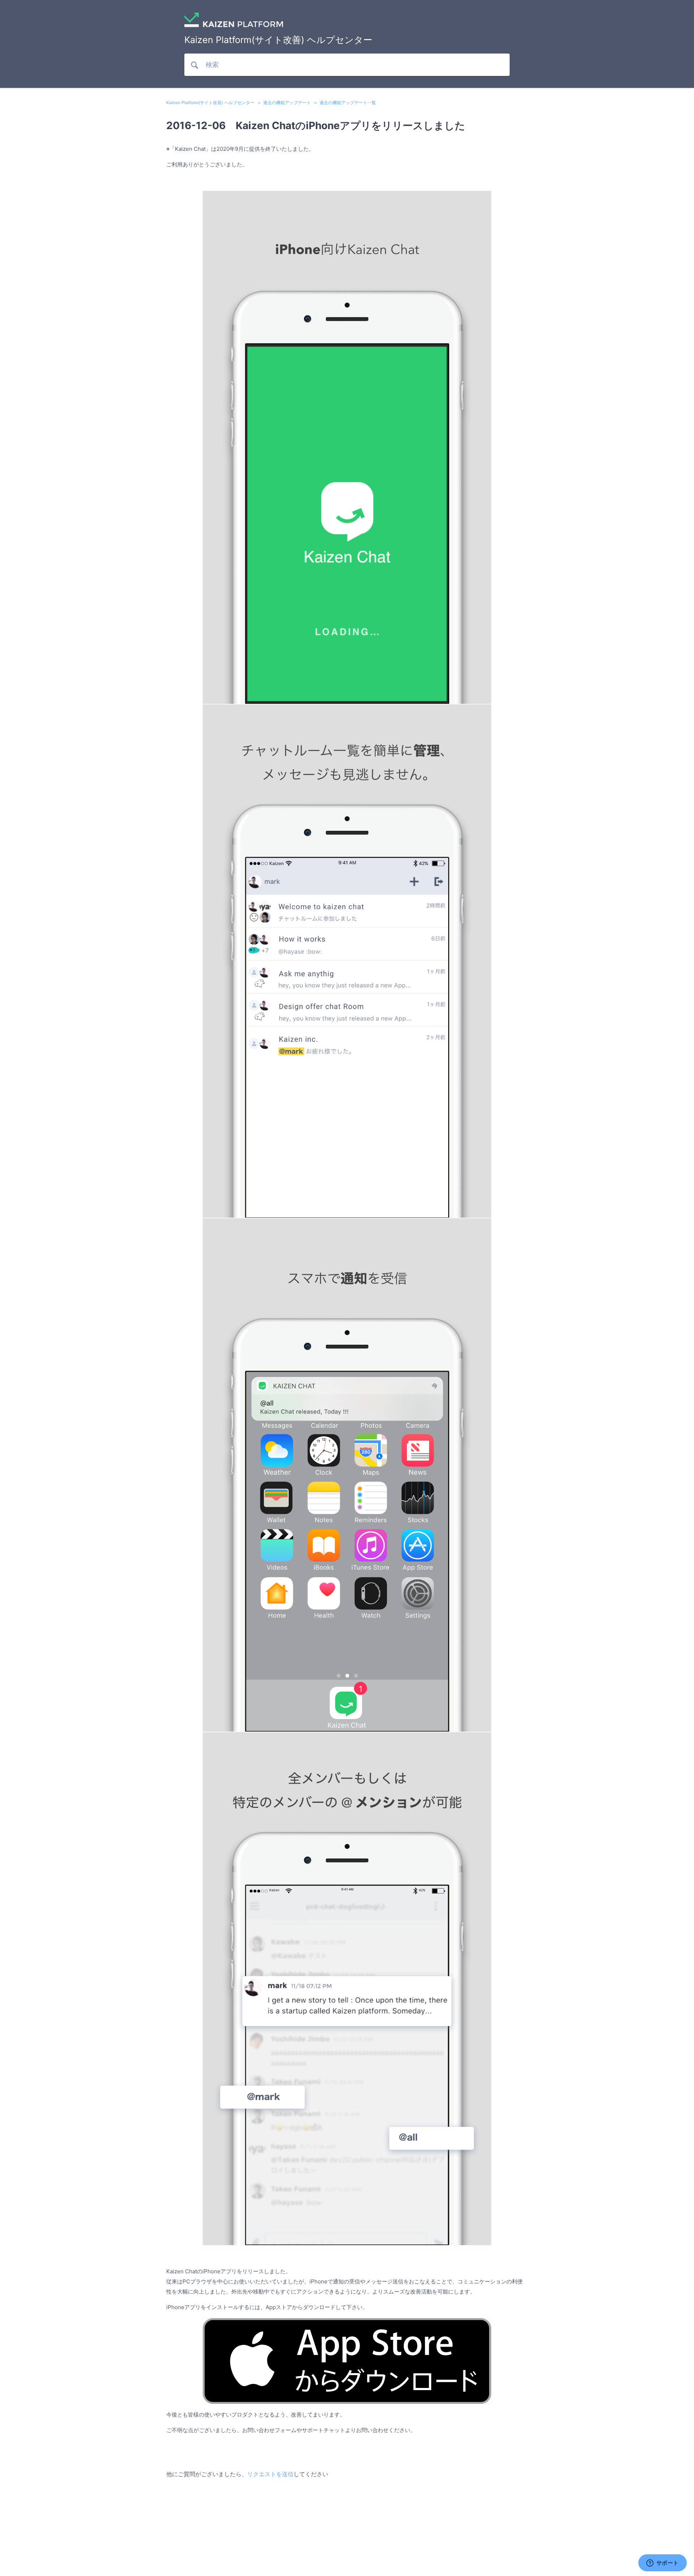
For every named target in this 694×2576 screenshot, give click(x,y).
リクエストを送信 (270, 2474)
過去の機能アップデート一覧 (348, 103)
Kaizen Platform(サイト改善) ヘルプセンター (210, 103)
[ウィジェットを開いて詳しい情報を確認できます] (662, 2563)
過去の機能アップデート (287, 103)
